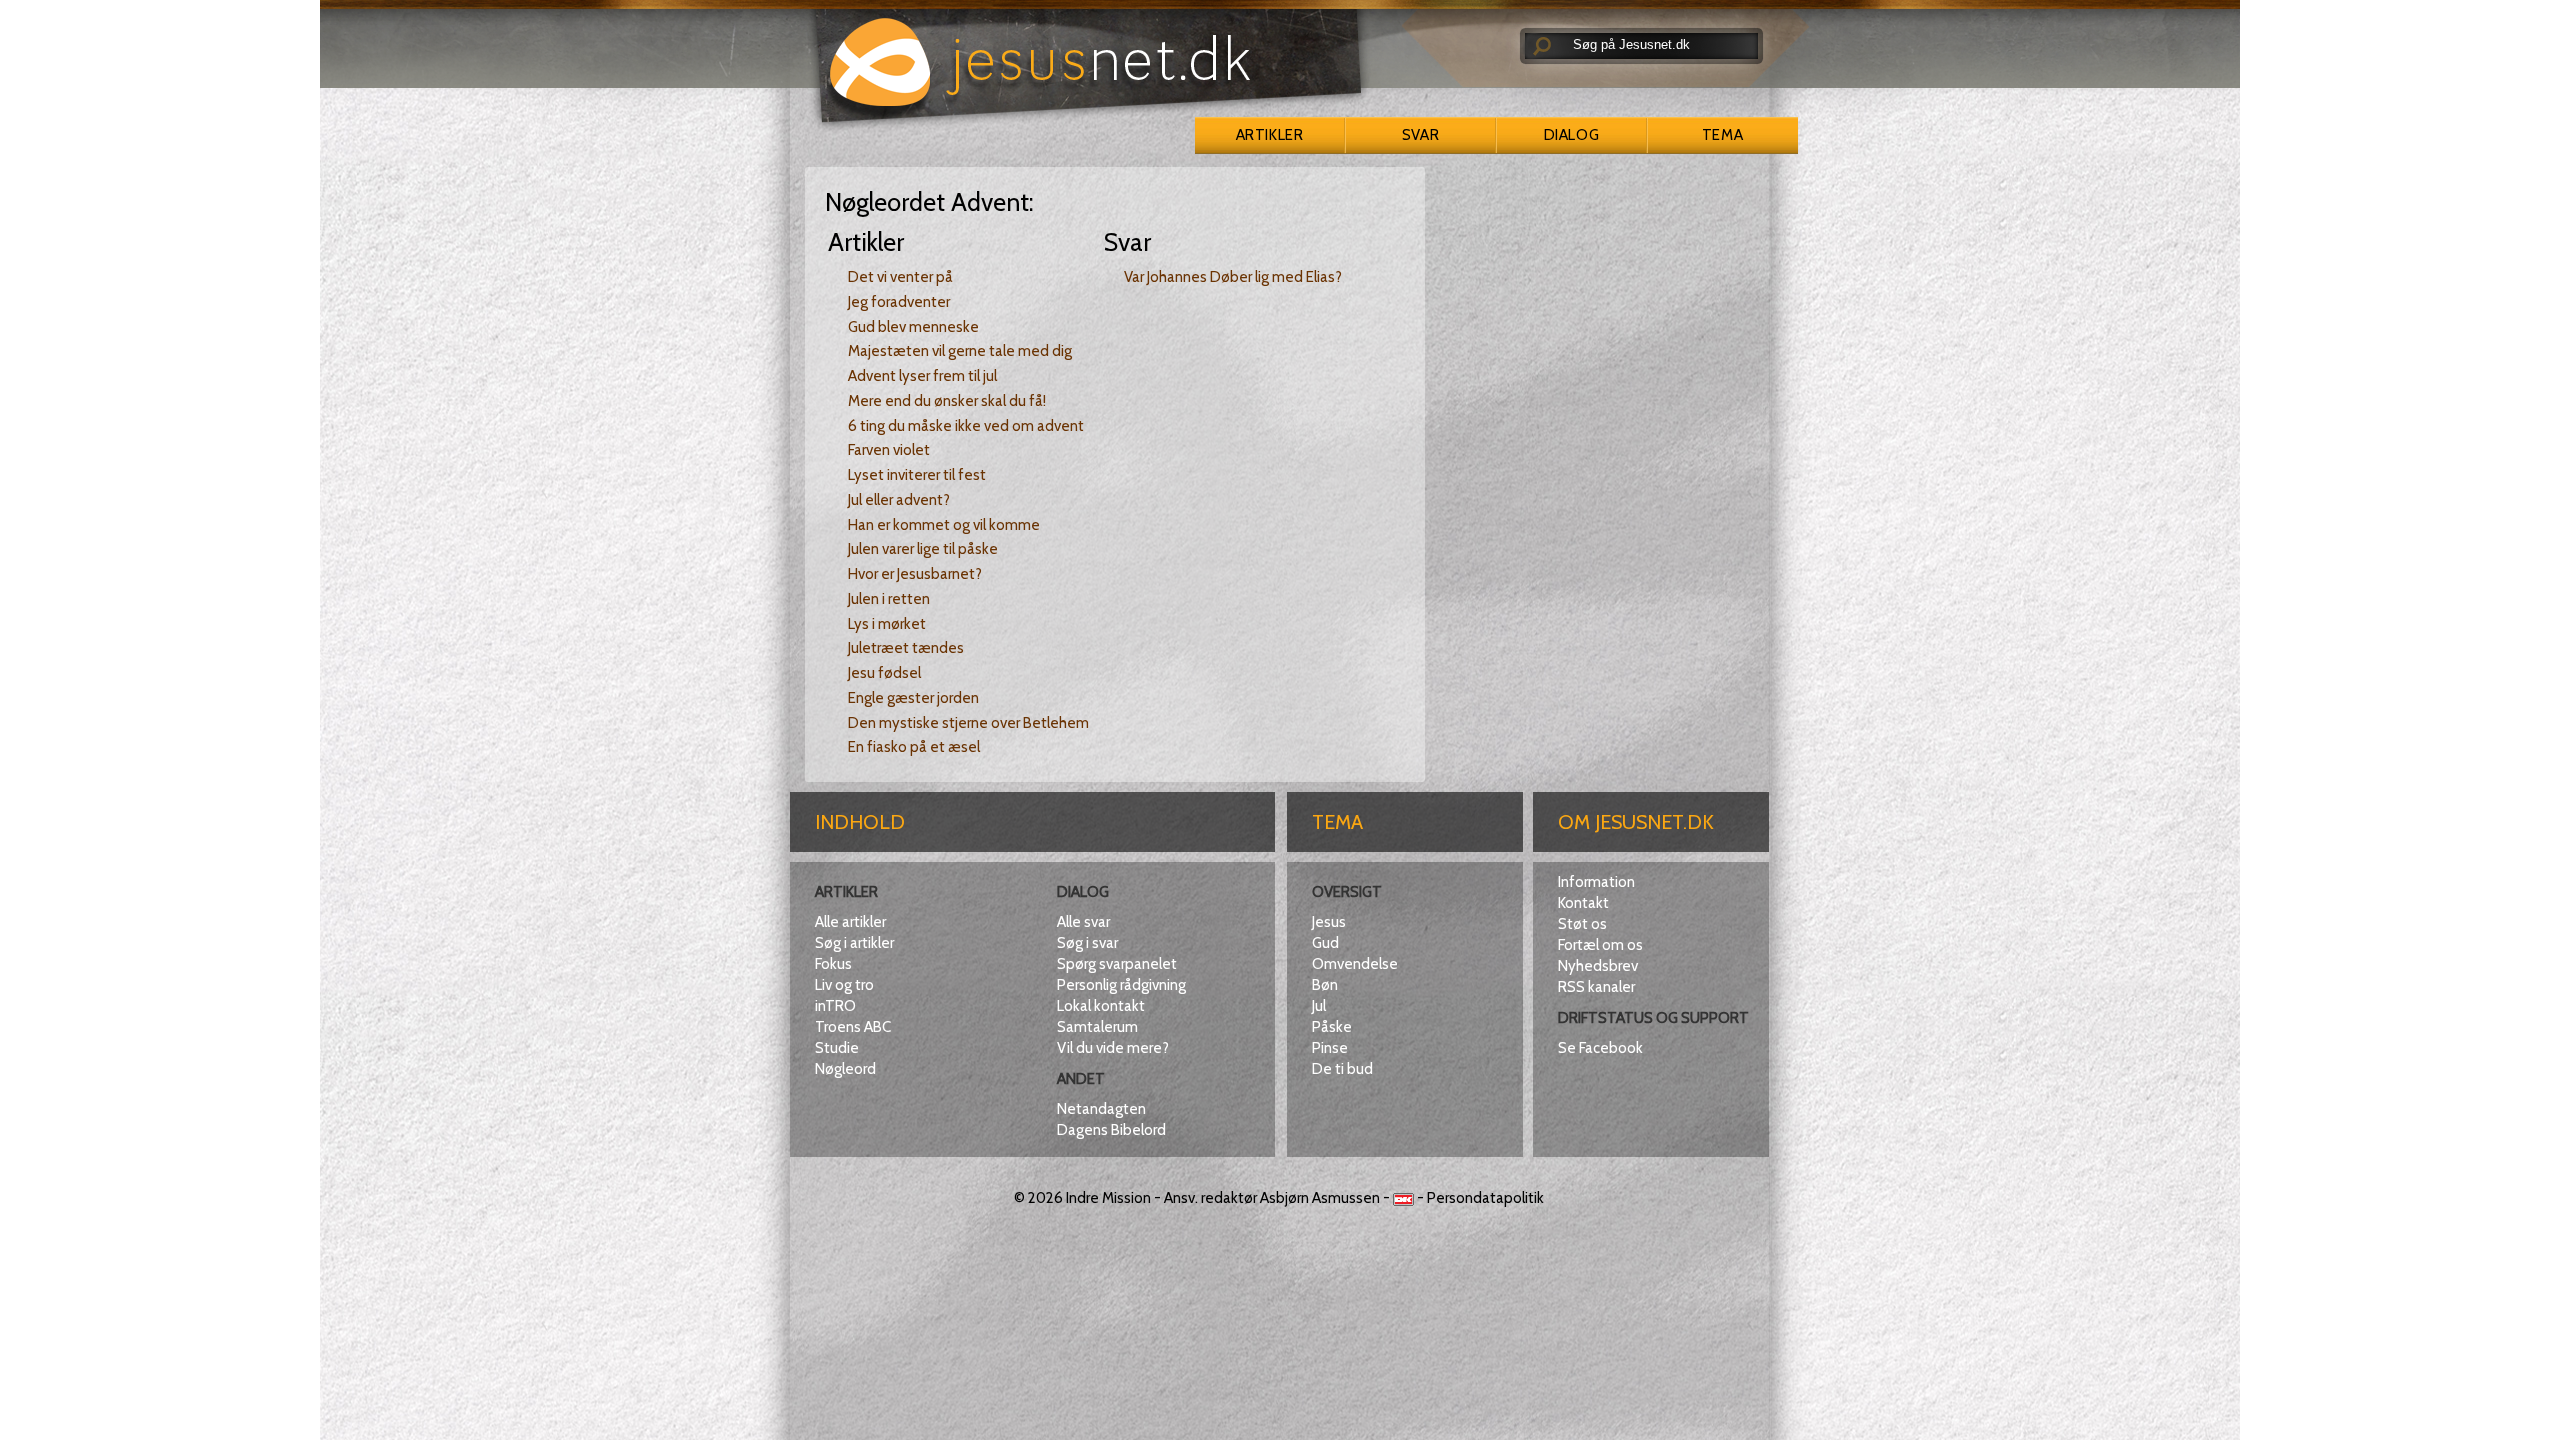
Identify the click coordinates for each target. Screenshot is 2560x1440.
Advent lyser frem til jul (922, 376)
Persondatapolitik (1485, 1198)
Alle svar (1083, 922)
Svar (1420, 135)
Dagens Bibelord (1111, 1130)
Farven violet (889, 450)
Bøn (1325, 985)
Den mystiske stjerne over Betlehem (968, 723)
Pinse (1330, 1048)
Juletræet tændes (906, 648)
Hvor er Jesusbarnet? (915, 574)
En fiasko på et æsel (914, 747)
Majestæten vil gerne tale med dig (960, 351)
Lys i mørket (887, 624)
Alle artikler (850, 922)
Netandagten (1101, 1109)
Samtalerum (1097, 1027)
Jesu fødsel (884, 673)
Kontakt (1583, 903)
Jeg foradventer (899, 302)
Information (1596, 882)
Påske (1332, 1027)
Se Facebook (1600, 1048)
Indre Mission (1108, 1198)
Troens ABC (853, 1027)
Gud (1325, 943)
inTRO (835, 1006)
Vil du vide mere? (1113, 1048)
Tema (1722, 135)
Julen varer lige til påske (923, 549)
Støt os (1582, 924)
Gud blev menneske (913, 327)
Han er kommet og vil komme (944, 525)
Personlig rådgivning (1121, 985)
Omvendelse (1355, 964)
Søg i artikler (854, 943)
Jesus (1329, 922)
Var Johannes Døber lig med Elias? (1233, 277)
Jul (1319, 1006)
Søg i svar (1087, 943)
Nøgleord (845, 1069)
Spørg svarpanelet (1117, 964)
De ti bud (1342, 1069)
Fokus (833, 964)
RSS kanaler (1596, 987)
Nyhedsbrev (1598, 966)
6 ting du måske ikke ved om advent (966, 426)
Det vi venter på (900, 277)
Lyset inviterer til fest (917, 475)
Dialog (1571, 135)
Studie (837, 1048)
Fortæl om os (1600, 945)
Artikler (1269, 135)
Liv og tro (844, 985)
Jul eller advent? (899, 500)
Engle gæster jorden (913, 698)
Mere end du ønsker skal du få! (947, 401)
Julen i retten (889, 599)
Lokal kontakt (1101, 1006)
